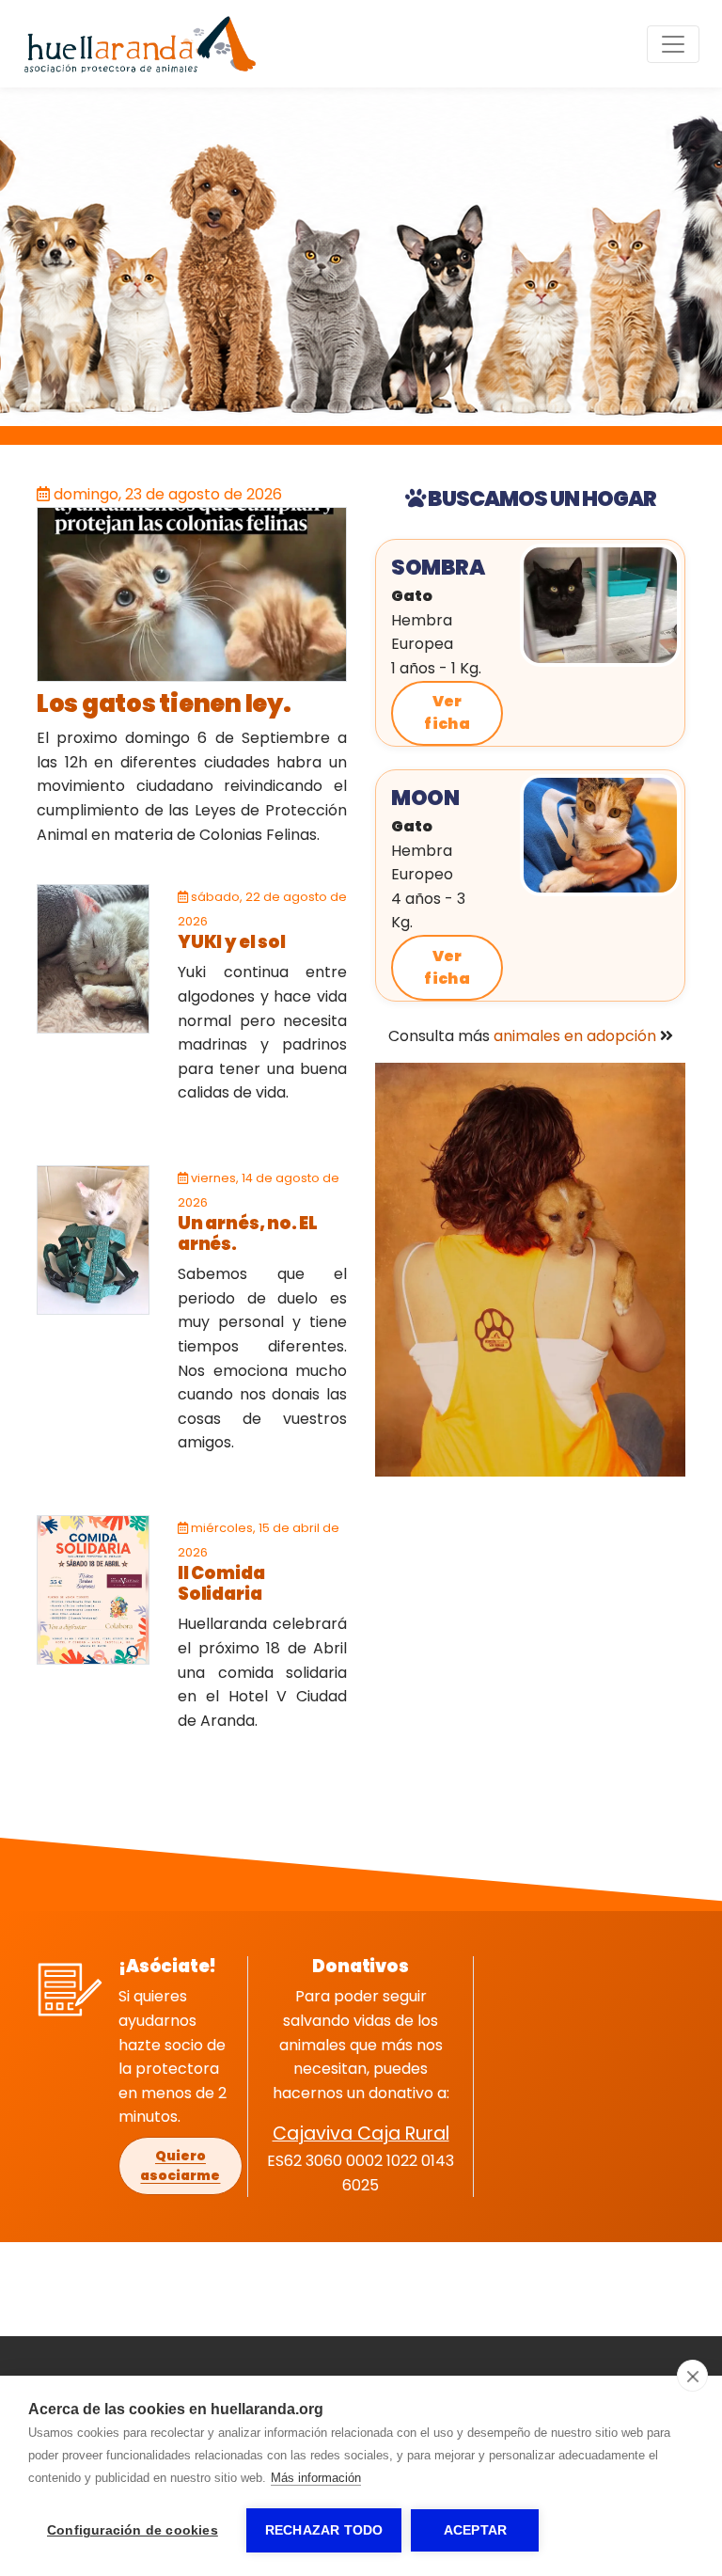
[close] (692, 2376)
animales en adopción (575, 1036)
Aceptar (475, 2530)
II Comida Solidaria (221, 1583)
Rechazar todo (324, 2530)
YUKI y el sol (232, 942)
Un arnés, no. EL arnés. (248, 1233)
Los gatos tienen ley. (164, 703)
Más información (316, 2478)
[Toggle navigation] (673, 44)
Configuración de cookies (133, 2530)
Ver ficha (447, 712)
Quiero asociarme (180, 2165)
